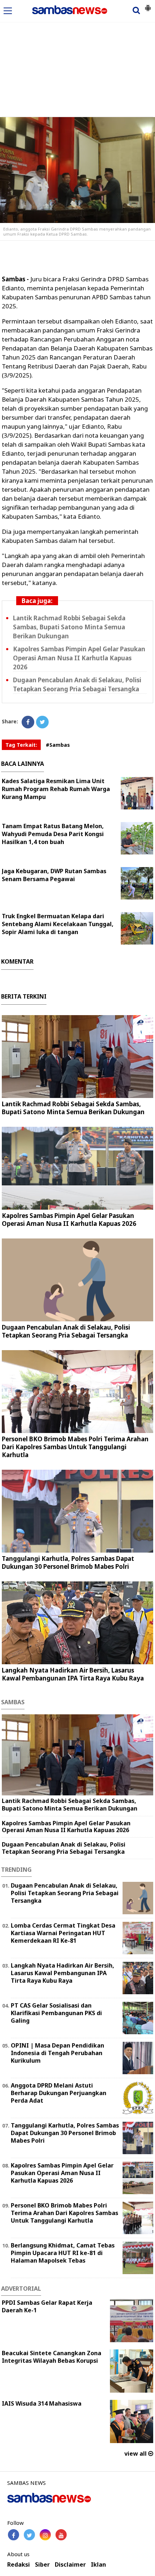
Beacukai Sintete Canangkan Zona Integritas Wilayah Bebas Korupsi (52, 2357)
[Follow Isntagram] (45, 2535)
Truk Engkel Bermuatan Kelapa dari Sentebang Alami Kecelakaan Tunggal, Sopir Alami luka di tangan (58, 924)
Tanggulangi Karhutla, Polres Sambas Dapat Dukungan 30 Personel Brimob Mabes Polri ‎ (68, 1562)
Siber (42, 2565)
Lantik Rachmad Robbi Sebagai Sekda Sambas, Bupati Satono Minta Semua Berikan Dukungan (69, 627)
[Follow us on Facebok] (14, 2535)
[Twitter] (42, 722)
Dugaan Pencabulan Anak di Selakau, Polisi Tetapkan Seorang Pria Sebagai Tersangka (77, 684)
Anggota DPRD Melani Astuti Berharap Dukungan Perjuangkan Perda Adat (59, 2093)
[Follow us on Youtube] (61, 2535)
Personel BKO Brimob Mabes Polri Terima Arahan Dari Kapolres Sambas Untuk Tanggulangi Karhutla (75, 1447)
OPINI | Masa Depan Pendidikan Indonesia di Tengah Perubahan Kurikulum (57, 2053)
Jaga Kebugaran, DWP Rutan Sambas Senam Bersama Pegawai (54, 875)
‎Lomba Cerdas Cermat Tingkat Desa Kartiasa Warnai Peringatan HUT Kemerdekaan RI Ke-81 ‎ (63, 1933)
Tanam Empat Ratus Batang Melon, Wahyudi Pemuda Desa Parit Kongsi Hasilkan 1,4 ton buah (53, 834)
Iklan (98, 2565)
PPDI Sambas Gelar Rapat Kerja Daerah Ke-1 (47, 2306)
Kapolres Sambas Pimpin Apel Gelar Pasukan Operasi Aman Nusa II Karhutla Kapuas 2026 (79, 658)
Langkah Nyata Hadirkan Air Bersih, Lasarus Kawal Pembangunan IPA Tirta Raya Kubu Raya (73, 1674)
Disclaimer (70, 2565)
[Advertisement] (77, 55)
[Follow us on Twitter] (29, 2535)
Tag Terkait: (21, 745)
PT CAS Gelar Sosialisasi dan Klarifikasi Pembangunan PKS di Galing (56, 2013)
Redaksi (19, 2565)
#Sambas (58, 745)
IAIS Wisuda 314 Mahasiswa (42, 2403)
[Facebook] (28, 722)
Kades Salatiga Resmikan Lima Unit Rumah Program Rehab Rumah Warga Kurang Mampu (56, 789)
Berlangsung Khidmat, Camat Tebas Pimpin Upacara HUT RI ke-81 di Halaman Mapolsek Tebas (63, 2253)
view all (136, 2454)
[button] (148, 5)
